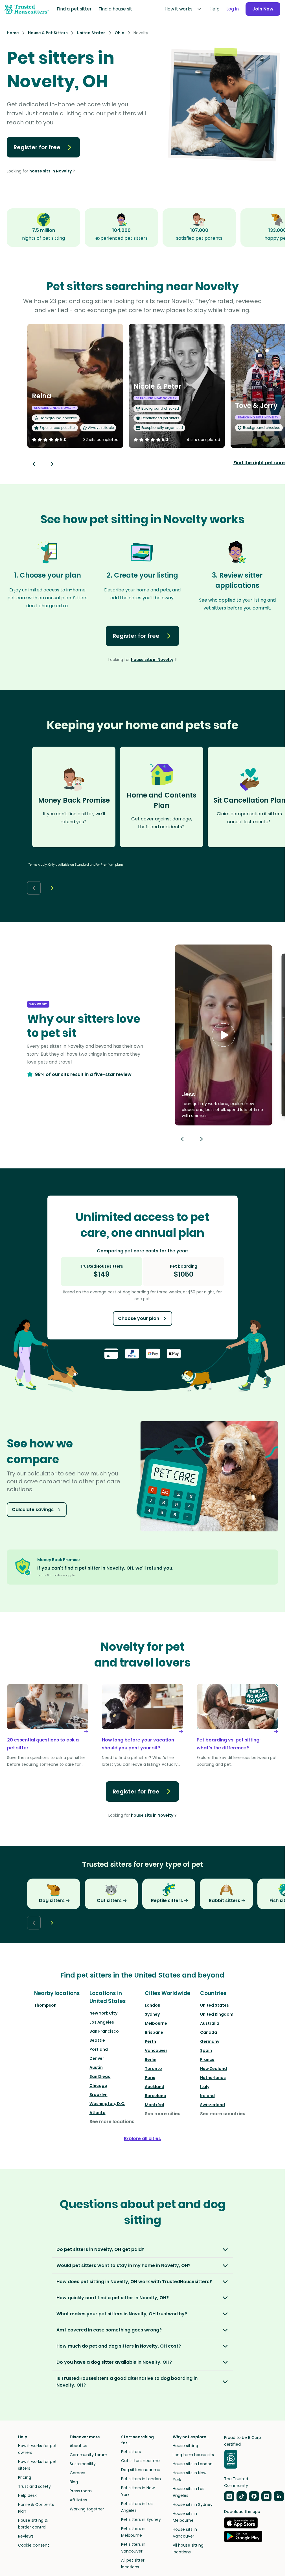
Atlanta (98, 2113)
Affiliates (78, 2500)
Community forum (88, 2455)
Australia (210, 2023)
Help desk (27, 2495)
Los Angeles (102, 2022)
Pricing (25, 2477)
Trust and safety (34, 2486)
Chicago (98, 2086)
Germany (210, 2041)
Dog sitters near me (141, 2470)
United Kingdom (217, 2014)
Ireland (207, 2096)
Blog (74, 2482)
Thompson (45, 2005)
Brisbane (154, 2032)
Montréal (154, 2105)
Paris (150, 2078)
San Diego (100, 2076)
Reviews (26, 2536)
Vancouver (156, 2050)
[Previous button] (182, 1139)
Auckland (155, 2087)
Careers (77, 2473)
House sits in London (193, 2464)
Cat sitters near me (140, 2461)
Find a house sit (115, 9)
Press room (81, 2491)
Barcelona (156, 2096)
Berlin (151, 2059)
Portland (99, 2049)
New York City (103, 2013)
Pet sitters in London (141, 2479)
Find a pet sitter (74, 9)
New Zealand (214, 2069)
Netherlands (213, 2078)
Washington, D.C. (107, 2104)
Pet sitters (131, 2452)
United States (214, 2005)
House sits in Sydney (193, 2504)
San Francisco (104, 2031)
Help (214, 9)
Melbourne (156, 2023)
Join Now (263, 9)
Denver (97, 2058)
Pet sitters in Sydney (141, 2519)
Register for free (37, 147)
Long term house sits (193, 2455)
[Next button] (52, 464)
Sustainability (83, 2464)
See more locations (112, 2122)
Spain (206, 2050)
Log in (233, 9)
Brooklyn (98, 2095)
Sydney (152, 2014)
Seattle (97, 2040)
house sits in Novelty (51, 171)
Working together (87, 2509)
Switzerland (213, 2105)
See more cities (163, 2114)
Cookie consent (34, 2545)
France (207, 2059)
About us (78, 2446)
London (153, 2005)
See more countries (223, 2114)
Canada (209, 2032)
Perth (150, 2041)
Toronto (153, 2069)
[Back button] (34, 464)
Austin (96, 2067)
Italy (205, 2087)
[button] (224, 1035)
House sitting (185, 2446)
